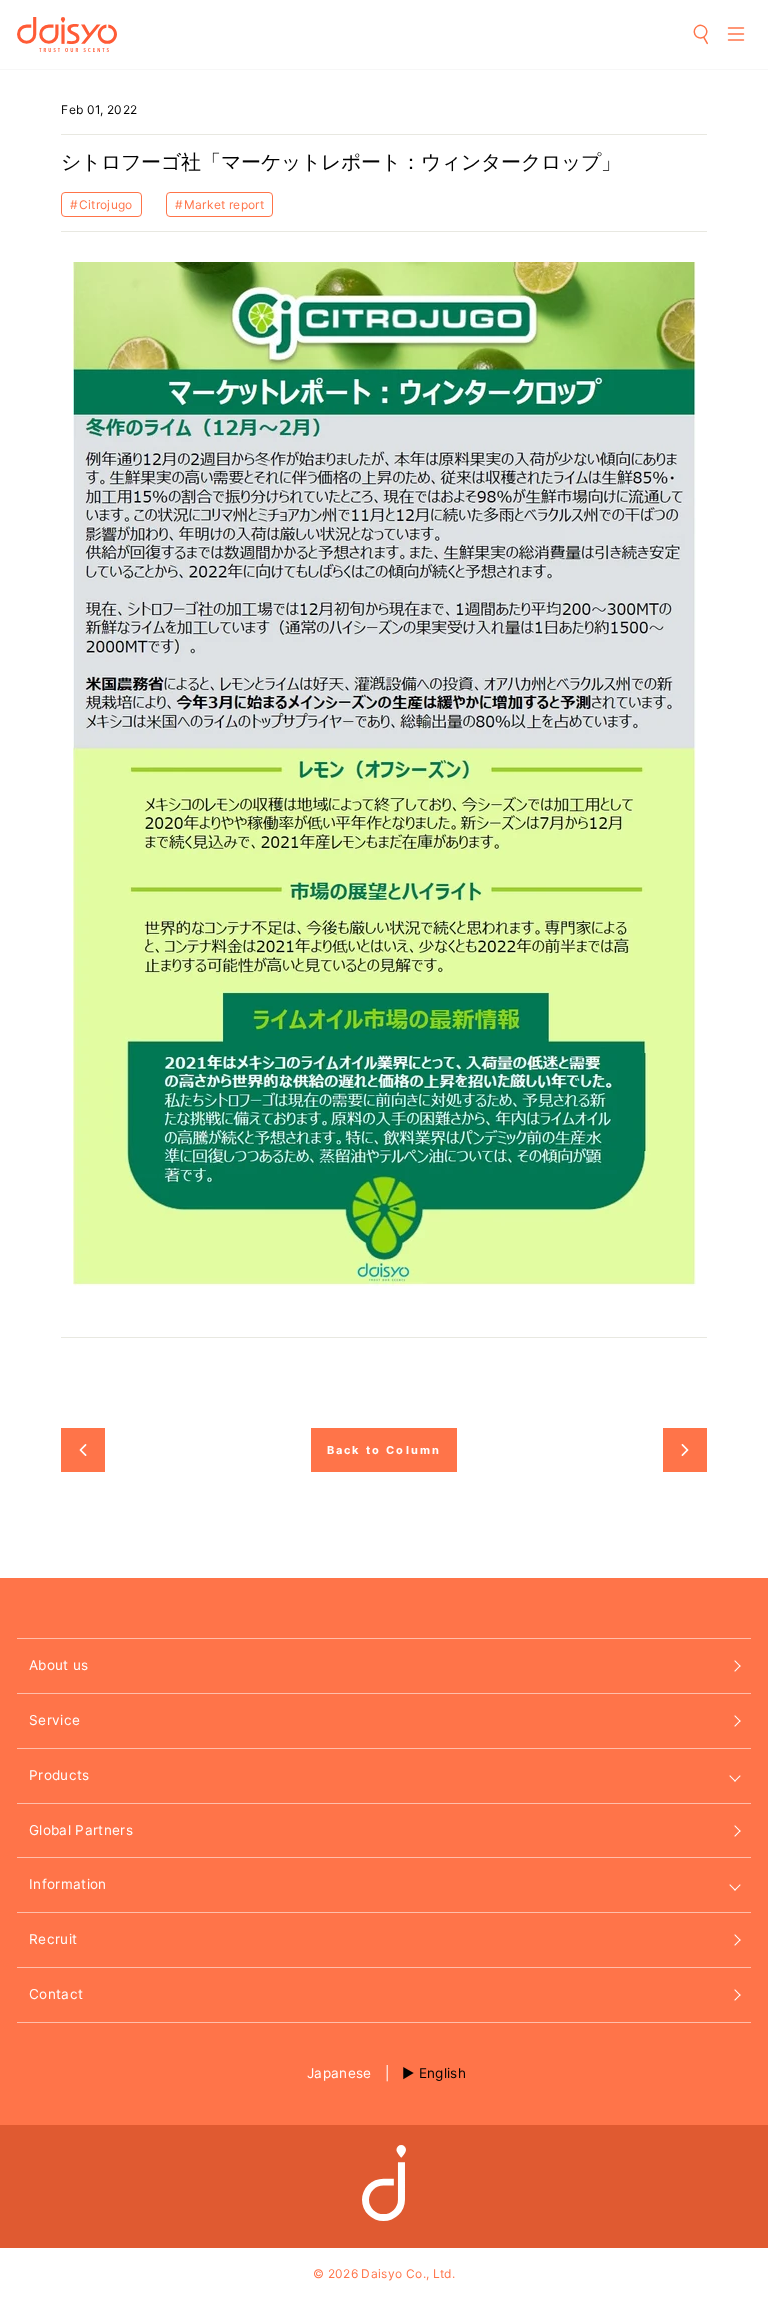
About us (59, 1665)
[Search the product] (702, 34)
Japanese (339, 2073)
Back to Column (384, 1450)
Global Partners (81, 1830)
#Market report (219, 204)
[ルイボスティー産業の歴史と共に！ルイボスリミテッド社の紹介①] (685, 1450)
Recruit (53, 1939)
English (442, 2073)
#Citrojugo (101, 204)
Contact (56, 1994)
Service (54, 1720)
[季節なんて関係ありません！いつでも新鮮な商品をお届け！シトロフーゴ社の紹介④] (83, 1450)
